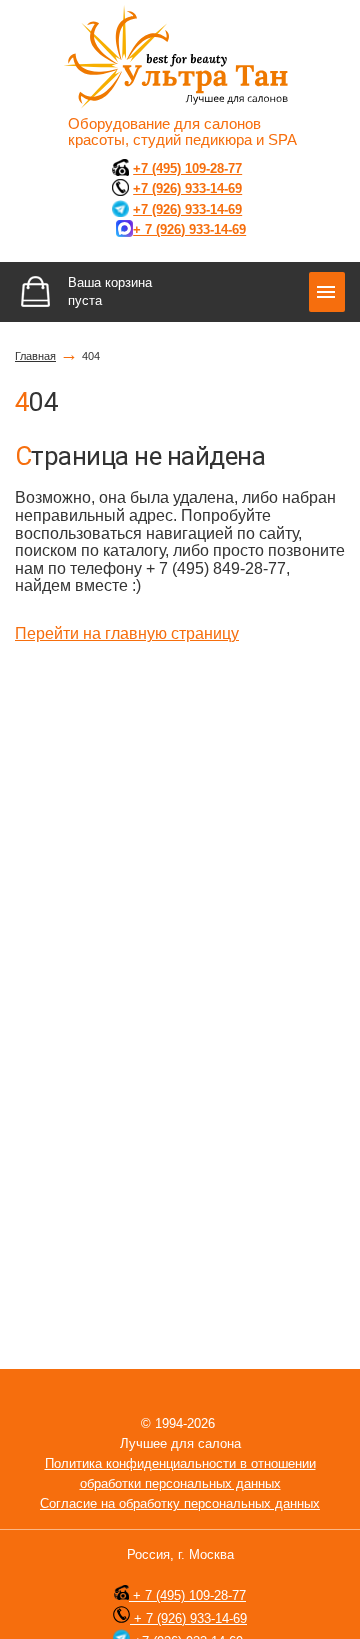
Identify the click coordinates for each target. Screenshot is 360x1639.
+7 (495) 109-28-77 (187, 168)
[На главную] (180, 58)
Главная (35, 356)
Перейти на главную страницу (127, 633)
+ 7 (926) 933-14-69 (188, 1618)
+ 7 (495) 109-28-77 (187, 1595)
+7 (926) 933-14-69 (187, 188)
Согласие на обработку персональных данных (180, 1503)
